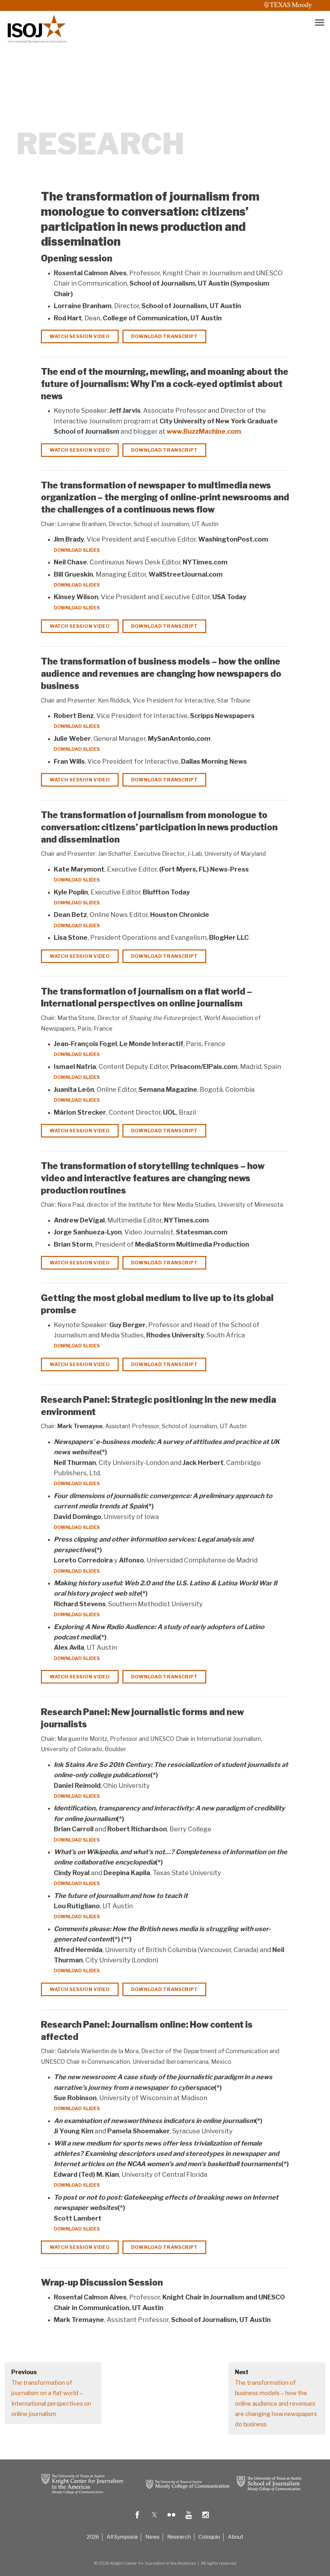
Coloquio (209, 2537)
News (152, 2537)
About (236, 2537)
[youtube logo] (189, 2519)
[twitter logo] (154, 2519)
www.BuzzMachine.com (204, 431)
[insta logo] (206, 2519)
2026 (93, 2537)
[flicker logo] (171, 2519)
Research (179, 2537)
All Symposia (122, 2537)
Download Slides (77, 550)
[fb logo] (137, 2519)
